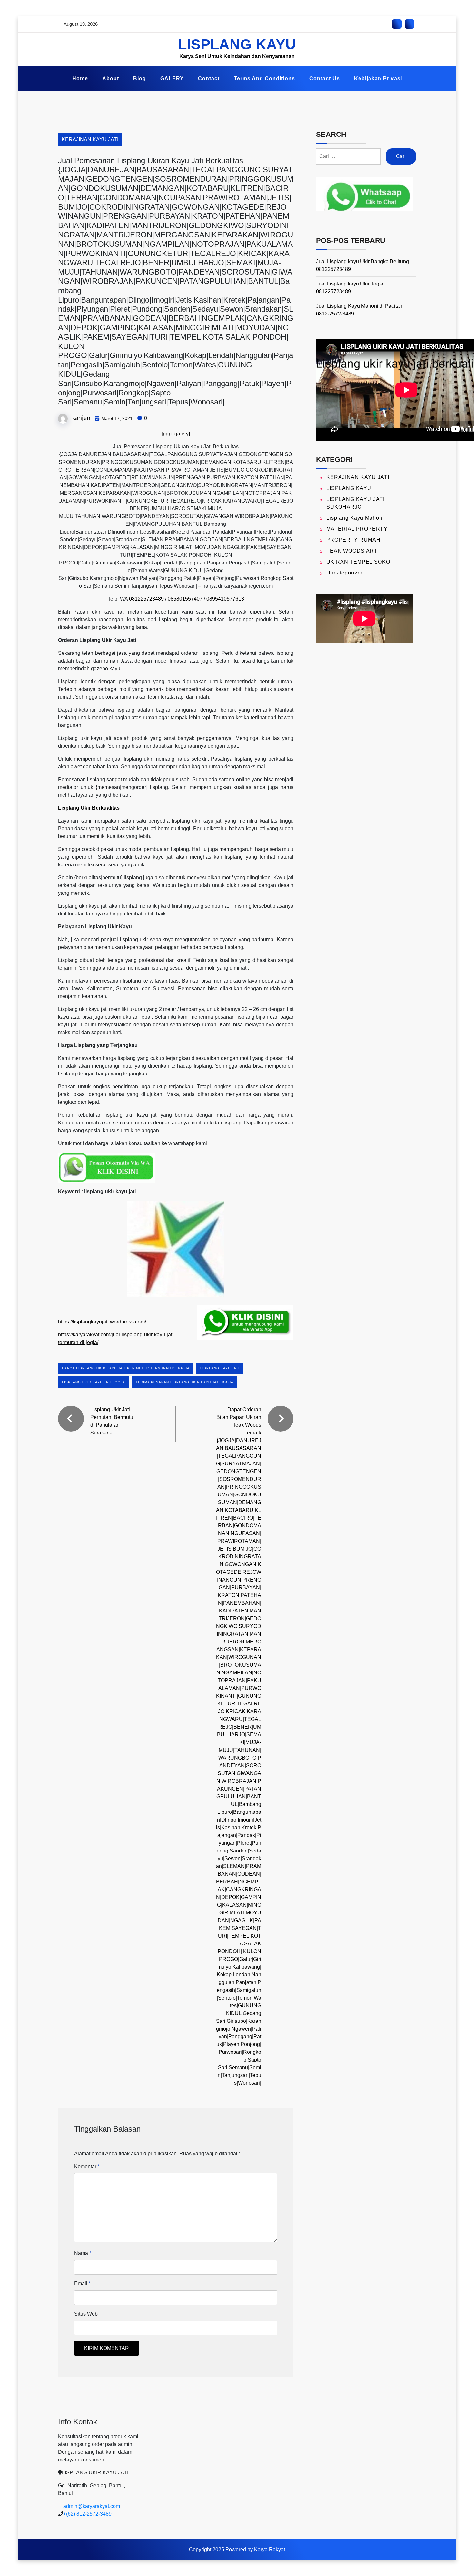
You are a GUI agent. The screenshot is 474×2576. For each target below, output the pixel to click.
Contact (209, 79)
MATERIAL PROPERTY (357, 529)
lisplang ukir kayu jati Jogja (94, 1382)
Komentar (87, 2167)
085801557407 (185, 599)
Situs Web (86, 2314)
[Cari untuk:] (348, 156)
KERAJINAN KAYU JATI (90, 140)
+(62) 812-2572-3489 (87, 2514)
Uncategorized (345, 573)
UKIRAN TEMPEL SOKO (358, 562)
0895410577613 (225, 599)
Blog (140, 79)
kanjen (81, 418)
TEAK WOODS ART (352, 551)
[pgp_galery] (176, 434)
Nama (83, 2253)
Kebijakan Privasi (378, 79)
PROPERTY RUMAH (353, 540)
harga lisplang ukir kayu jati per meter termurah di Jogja (126, 1368)
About (111, 79)
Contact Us (325, 79)
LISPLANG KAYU (237, 44)
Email (82, 2284)
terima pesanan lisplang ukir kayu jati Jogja (185, 1382)
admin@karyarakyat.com (92, 2506)
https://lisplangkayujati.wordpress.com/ (102, 1322)
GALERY (172, 79)
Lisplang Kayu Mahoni (355, 518)
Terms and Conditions (264, 79)
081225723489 (146, 599)
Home (80, 79)
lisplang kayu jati (220, 1368)
